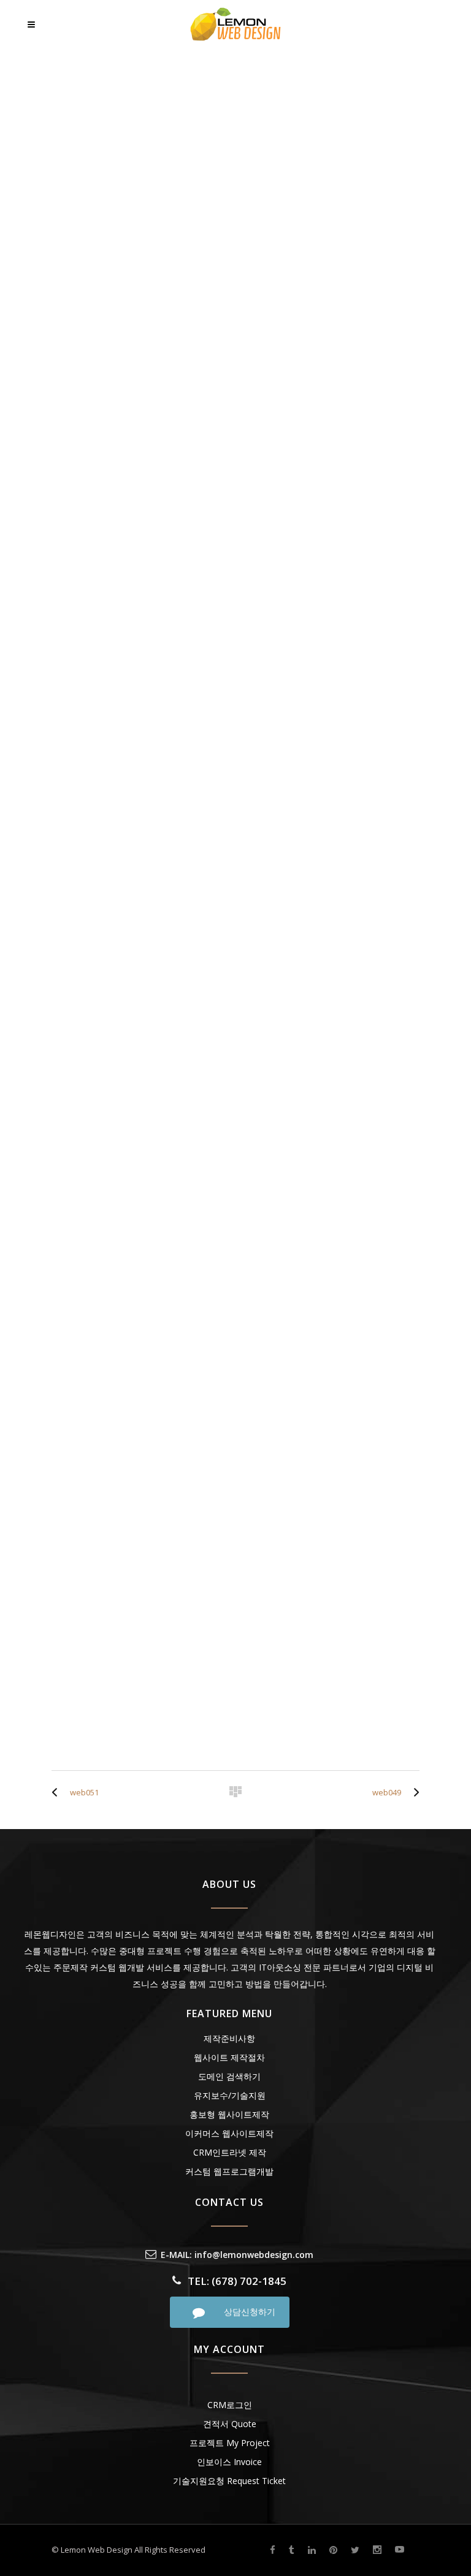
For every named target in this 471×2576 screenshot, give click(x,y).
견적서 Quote (230, 2424)
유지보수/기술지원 (230, 2095)
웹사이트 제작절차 (229, 2057)
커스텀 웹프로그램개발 (229, 2171)
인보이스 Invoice (229, 2462)
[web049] (413, 1792)
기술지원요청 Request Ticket (229, 2481)
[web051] (58, 1792)
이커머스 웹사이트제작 (229, 2133)
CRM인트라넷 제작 (230, 2152)
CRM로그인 (230, 2405)
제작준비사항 (229, 2038)
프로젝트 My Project (230, 2443)
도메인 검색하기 (229, 2076)
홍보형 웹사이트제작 (229, 2114)
